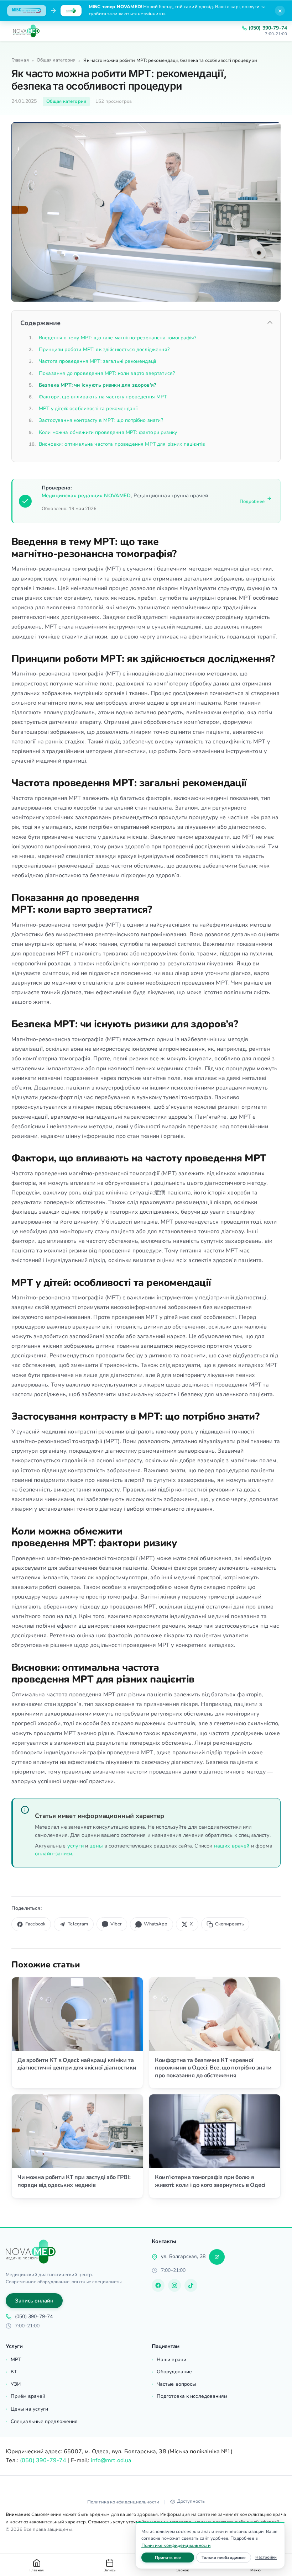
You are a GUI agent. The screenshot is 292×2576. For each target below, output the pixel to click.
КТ (14, 2372)
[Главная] (31, 2252)
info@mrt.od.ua (111, 2460)
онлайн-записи (53, 1854)
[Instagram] (174, 2285)
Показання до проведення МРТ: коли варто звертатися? (107, 373)
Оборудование (174, 2372)
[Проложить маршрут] (217, 2257)
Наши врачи (171, 2360)
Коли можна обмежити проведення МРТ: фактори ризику (108, 432)
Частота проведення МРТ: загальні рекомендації (97, 361)
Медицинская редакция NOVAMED (86, 495)
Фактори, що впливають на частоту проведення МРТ (103, 397)
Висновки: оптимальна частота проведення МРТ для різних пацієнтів (122, 444)
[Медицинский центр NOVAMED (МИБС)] (26, 31)
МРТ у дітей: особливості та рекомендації (88, 409)
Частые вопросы (176, 2384)
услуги (75, 1846)
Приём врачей (28, 2396)
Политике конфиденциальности (176, 2545)
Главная (20, 60)
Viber (116, 1924)
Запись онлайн (34, 2301)
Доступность (191, 2501)
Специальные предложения (44, 2421)
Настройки (266, 2557)
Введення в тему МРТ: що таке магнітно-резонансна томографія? (118, 338)
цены (96, 1846)
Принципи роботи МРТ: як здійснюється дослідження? (104, 349)
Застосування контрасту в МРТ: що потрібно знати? (101, 420)
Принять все (174, 2557)
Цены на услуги (29, 2409)
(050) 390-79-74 (268, 28)
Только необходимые (226, 2557)
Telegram (78, 1924)
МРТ (16, 2360)
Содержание (41, 323)
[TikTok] (191, 2285)
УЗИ (16, 2384)
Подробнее (252, 502)
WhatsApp (156, 1924)
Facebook (35, 1924)
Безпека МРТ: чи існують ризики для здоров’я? (97, 385)
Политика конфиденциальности (123, 2502)
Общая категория (56, 60)
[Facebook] (158, 2285)
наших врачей (232, 1846)
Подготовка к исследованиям (192, 2396)
